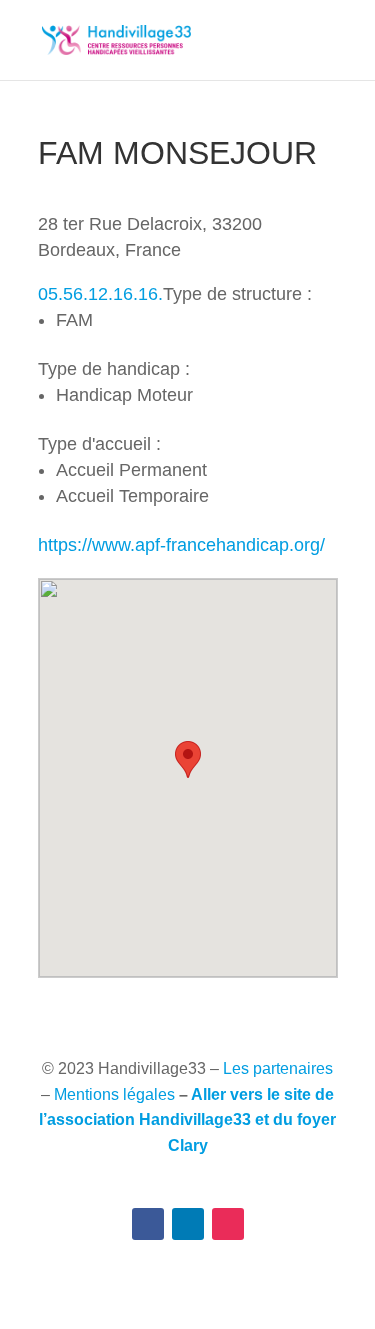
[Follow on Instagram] (228, 1224)
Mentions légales (114, 1094)
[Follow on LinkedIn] (188, 1224)
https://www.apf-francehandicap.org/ (181, 545)
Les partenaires (278, 1068)
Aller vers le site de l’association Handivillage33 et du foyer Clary (187, 1120)
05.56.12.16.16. (100, 294)
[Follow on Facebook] (148, 1224)
